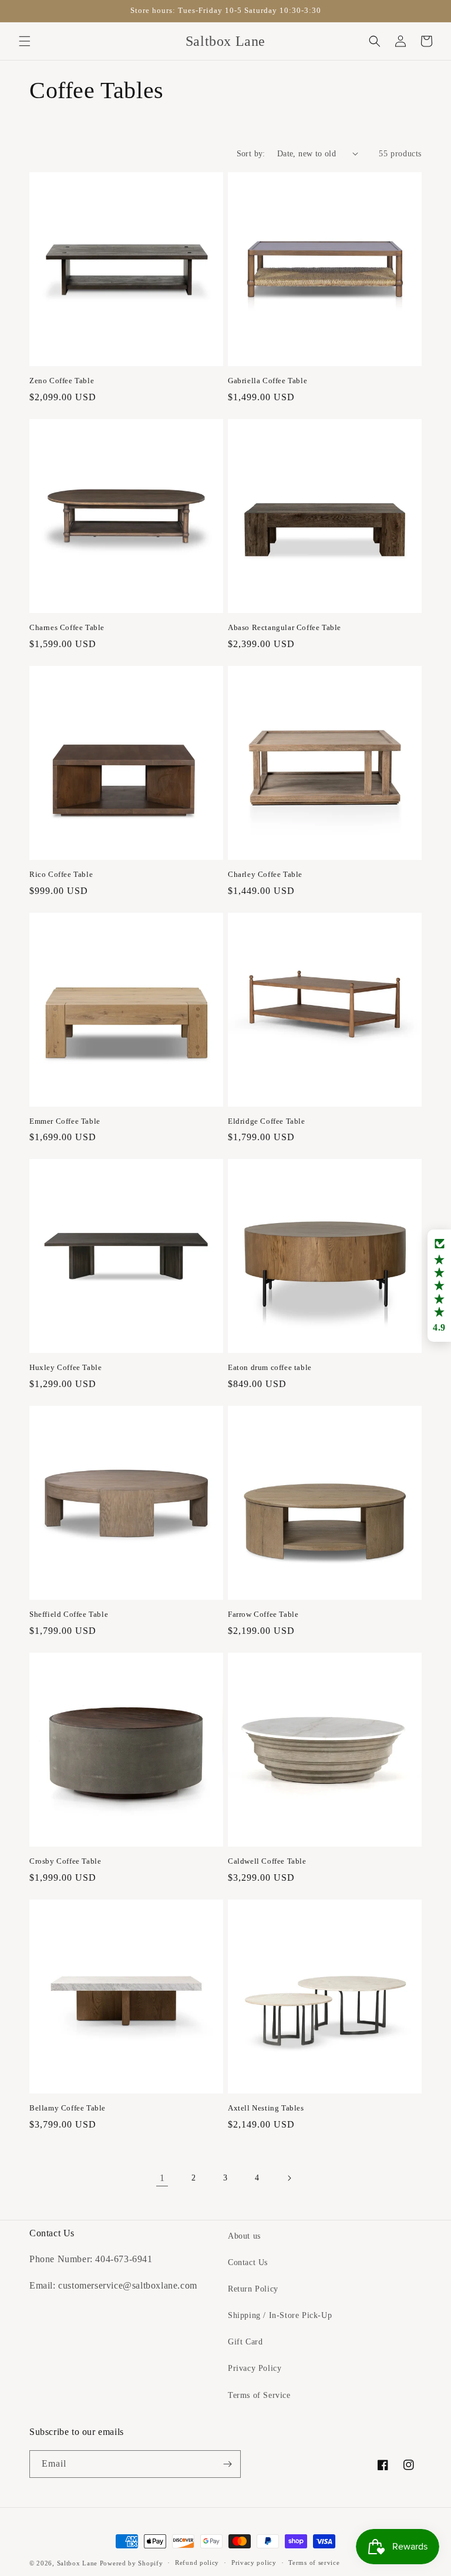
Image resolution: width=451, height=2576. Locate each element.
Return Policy (253, 2289)
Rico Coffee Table (61, 874)
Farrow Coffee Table (263, 1614)
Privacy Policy (255, 2368)
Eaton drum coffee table (270, 1367)
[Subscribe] (227, 2464)
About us (244, 2236)
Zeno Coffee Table (62, 381)
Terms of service (314, 2562)
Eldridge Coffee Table (267, 1121)
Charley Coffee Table (265, 874)
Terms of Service (259, 2395)
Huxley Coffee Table (65, 1367)
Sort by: (251, 154)
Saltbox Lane (77, 2563)
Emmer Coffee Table (65, 1121)
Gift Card (245, 2342)
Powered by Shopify (132, 2563)
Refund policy (197, 2562)
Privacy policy (254, 2562)
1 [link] (162, 2178)
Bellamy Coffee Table (68, 2108)
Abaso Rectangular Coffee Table (285, 627)
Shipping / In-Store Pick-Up (280, 2315)
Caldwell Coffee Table (267, 1861)
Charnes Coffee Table (67, 627)
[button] (25, 41)
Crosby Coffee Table (65, 1861)
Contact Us (248, 2262)
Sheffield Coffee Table (69, 1614)
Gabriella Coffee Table (267, 381)
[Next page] (289, 2178)
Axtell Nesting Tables (266, 2108)
